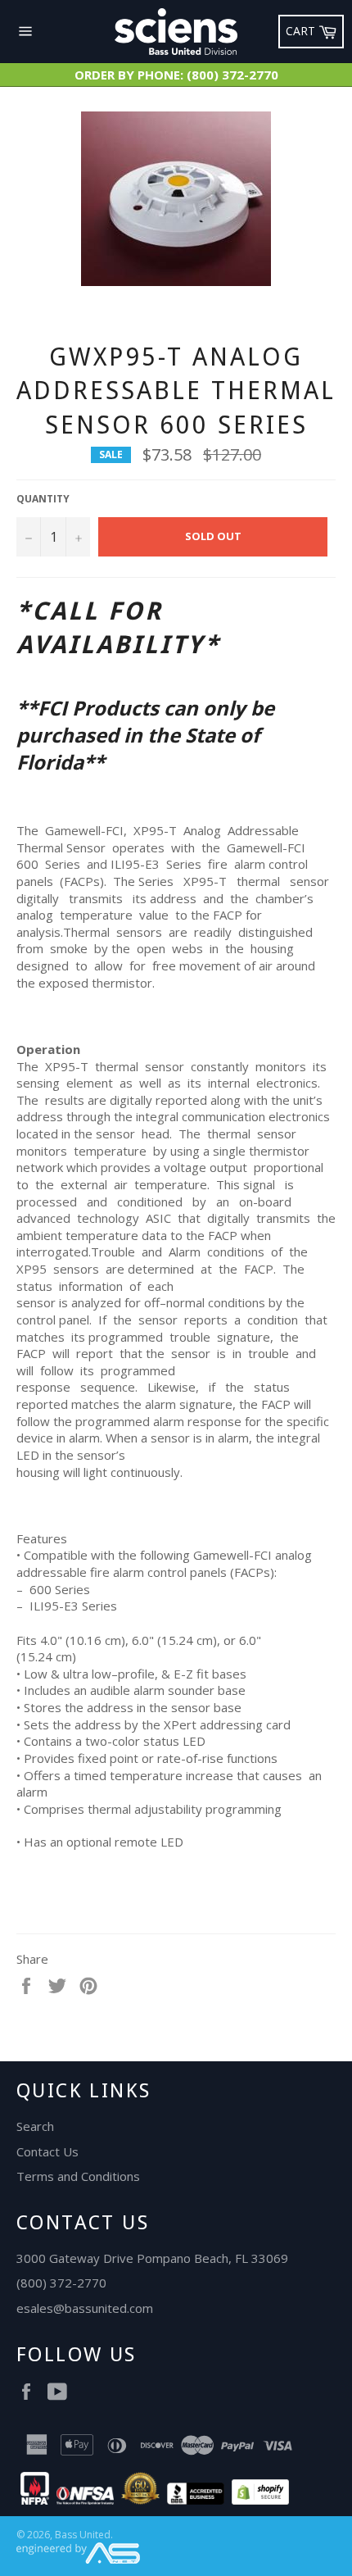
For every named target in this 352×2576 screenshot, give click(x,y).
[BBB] (196, 2500)
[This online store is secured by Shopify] (260, 2500)
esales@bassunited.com (85, 2308)
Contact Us (47, 2151)
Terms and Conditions (78, 2176)
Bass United (83, 2535)
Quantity (43, 499)
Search (35, 2126)
